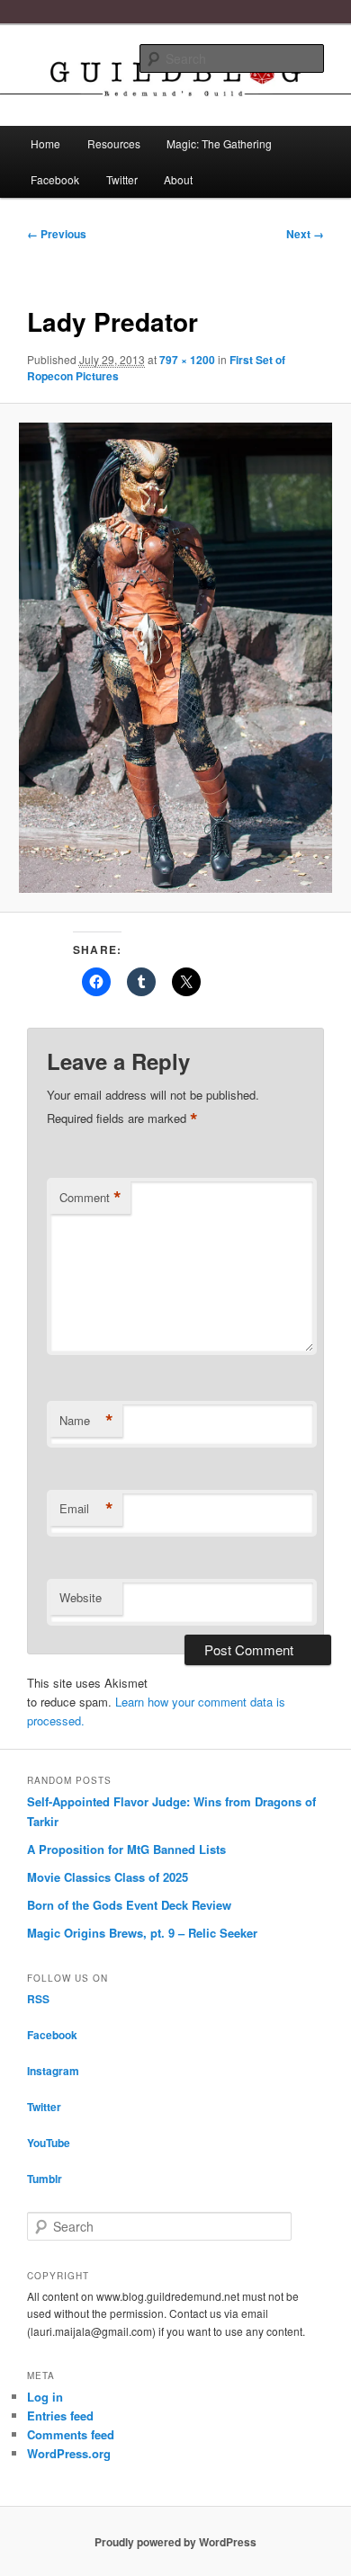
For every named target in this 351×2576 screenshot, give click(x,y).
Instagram (53, 2071)
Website (81, 1597)
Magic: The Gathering (219, 143)
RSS (38, 1999)
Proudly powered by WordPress (175, 2542)
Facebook (55, 179)
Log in (45, 2397)
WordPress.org (69, 2453)
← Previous (57, 234)
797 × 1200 (187, 360)
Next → (305, 234)
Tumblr (45, 2179)
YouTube (49, 2143)
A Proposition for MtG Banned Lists (126, 1849)
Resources (114, 143)
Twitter (122, 179)
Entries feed (60, 2416)
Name (86, 1421)
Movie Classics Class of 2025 (108, 1877)
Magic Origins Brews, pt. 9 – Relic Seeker (142, 1933)
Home (45, 143)
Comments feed (71, 2434)
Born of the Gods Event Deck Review (129, 1905)
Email (86, 1509)
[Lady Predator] (175, 658)
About (178, 179)
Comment (90, 1198)
